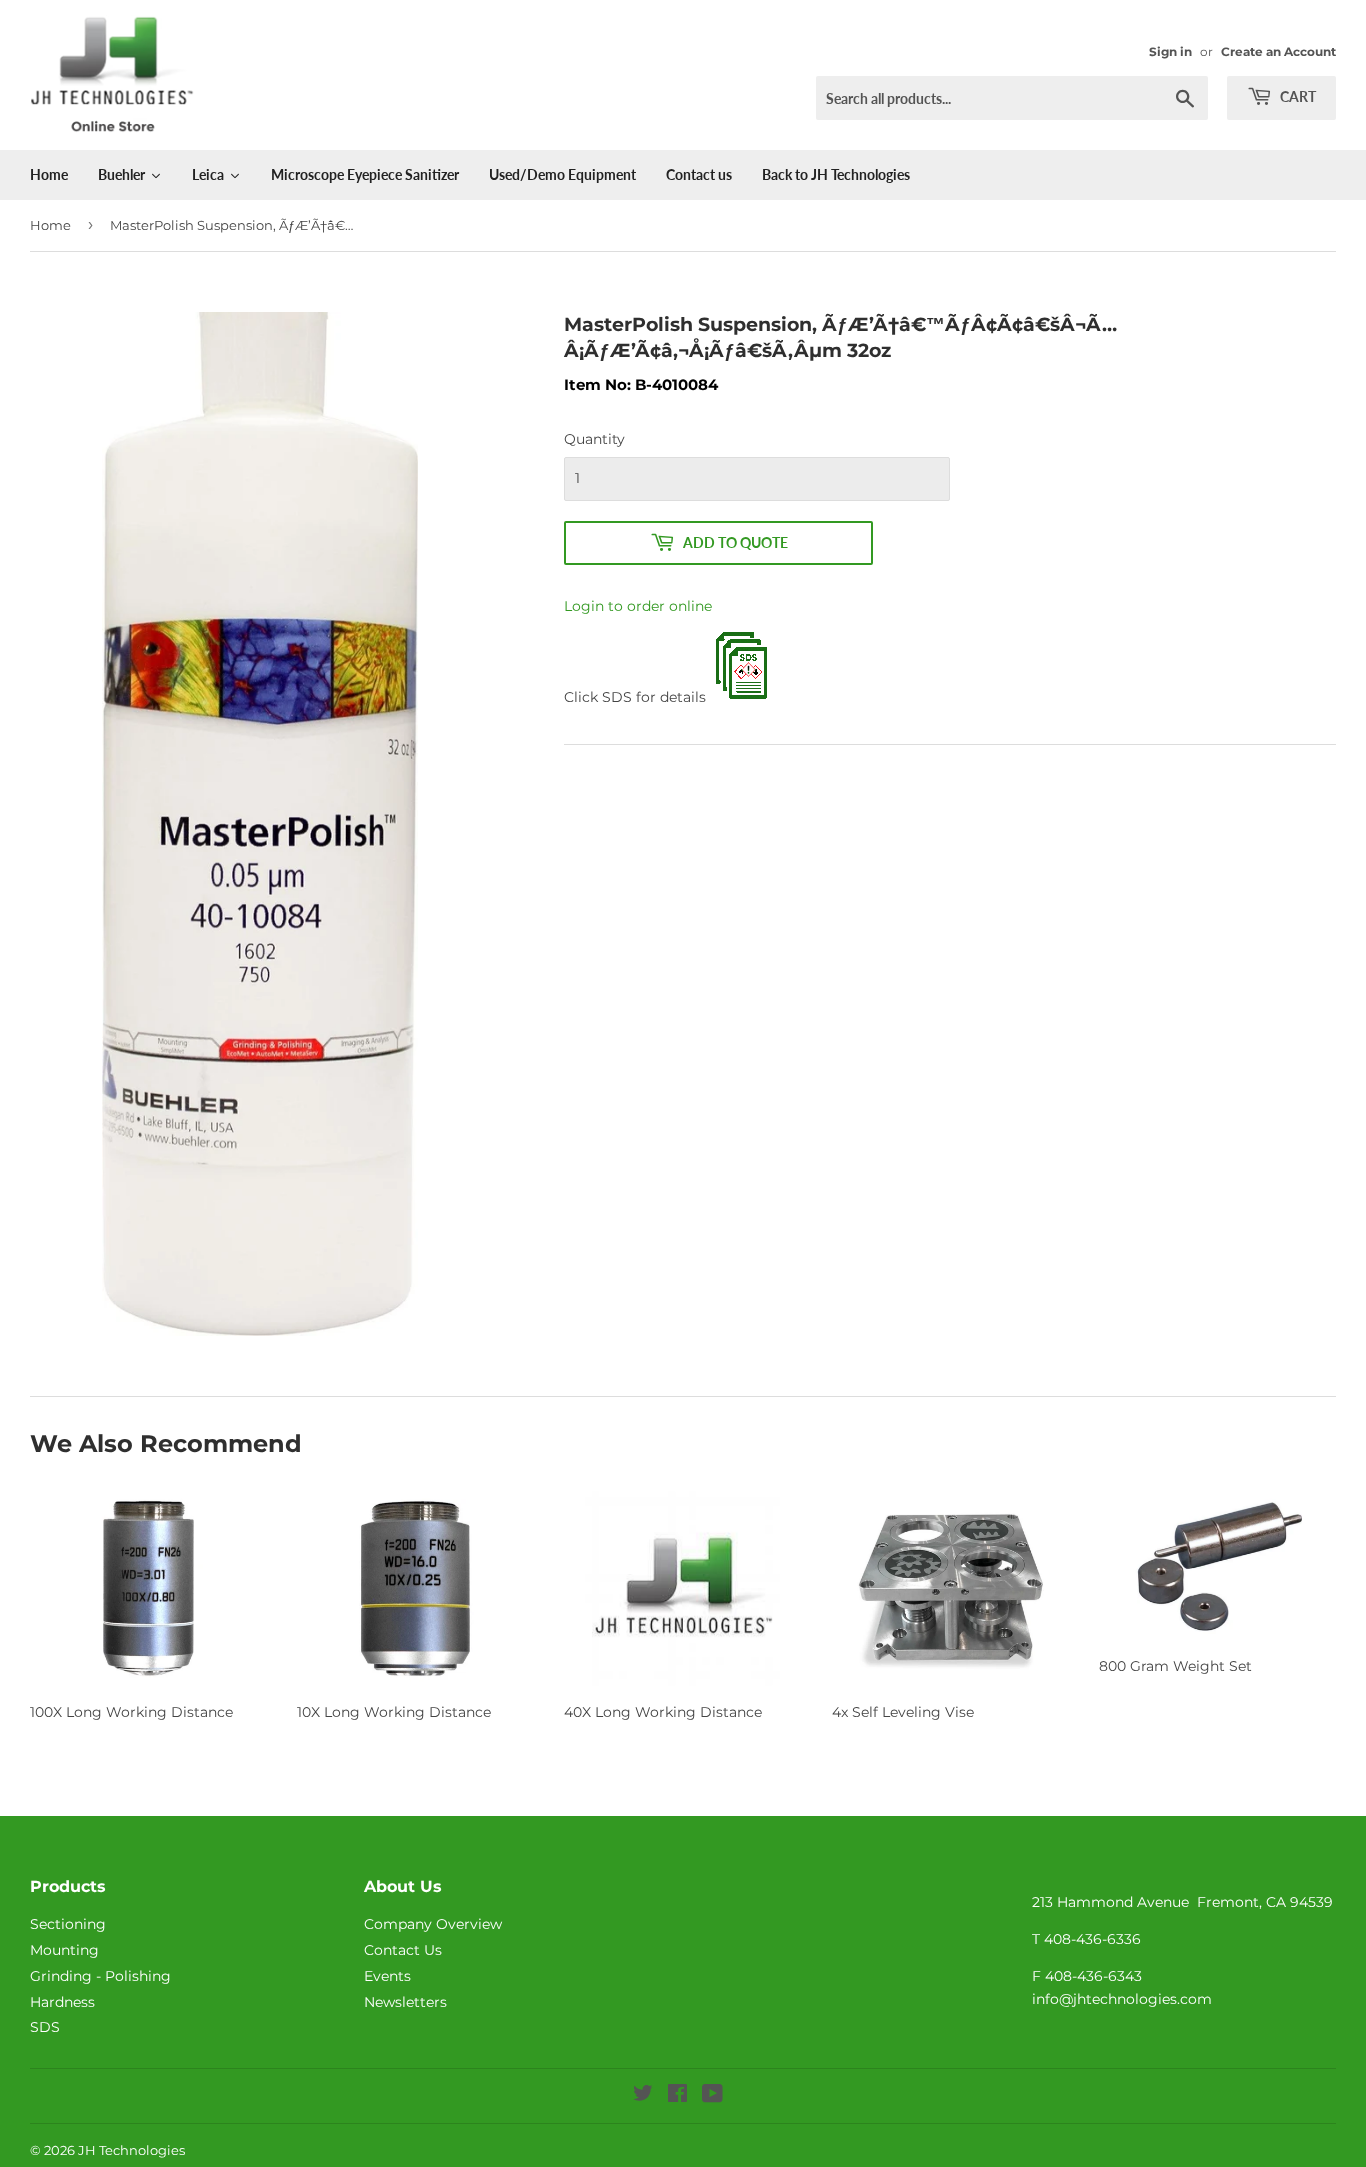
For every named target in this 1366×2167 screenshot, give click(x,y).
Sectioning (68, 1924)
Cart (1296, 96)
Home (50, 225)
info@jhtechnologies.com (1122, 1999)
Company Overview (433, 1924)
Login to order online (638, 606)
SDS (45, 2027)
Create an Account (1278, 51)
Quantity (594, 439)
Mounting (64, 1950)
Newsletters (405, 2002)
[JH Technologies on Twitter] (643, 2096)
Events (387, 1976)
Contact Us (403, 1950)
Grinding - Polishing (100, 1976)
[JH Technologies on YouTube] (712, 2096)
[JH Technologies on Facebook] (677, 2096)
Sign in (1170, 51)
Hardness (62, 2002)
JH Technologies (131, 2150)
